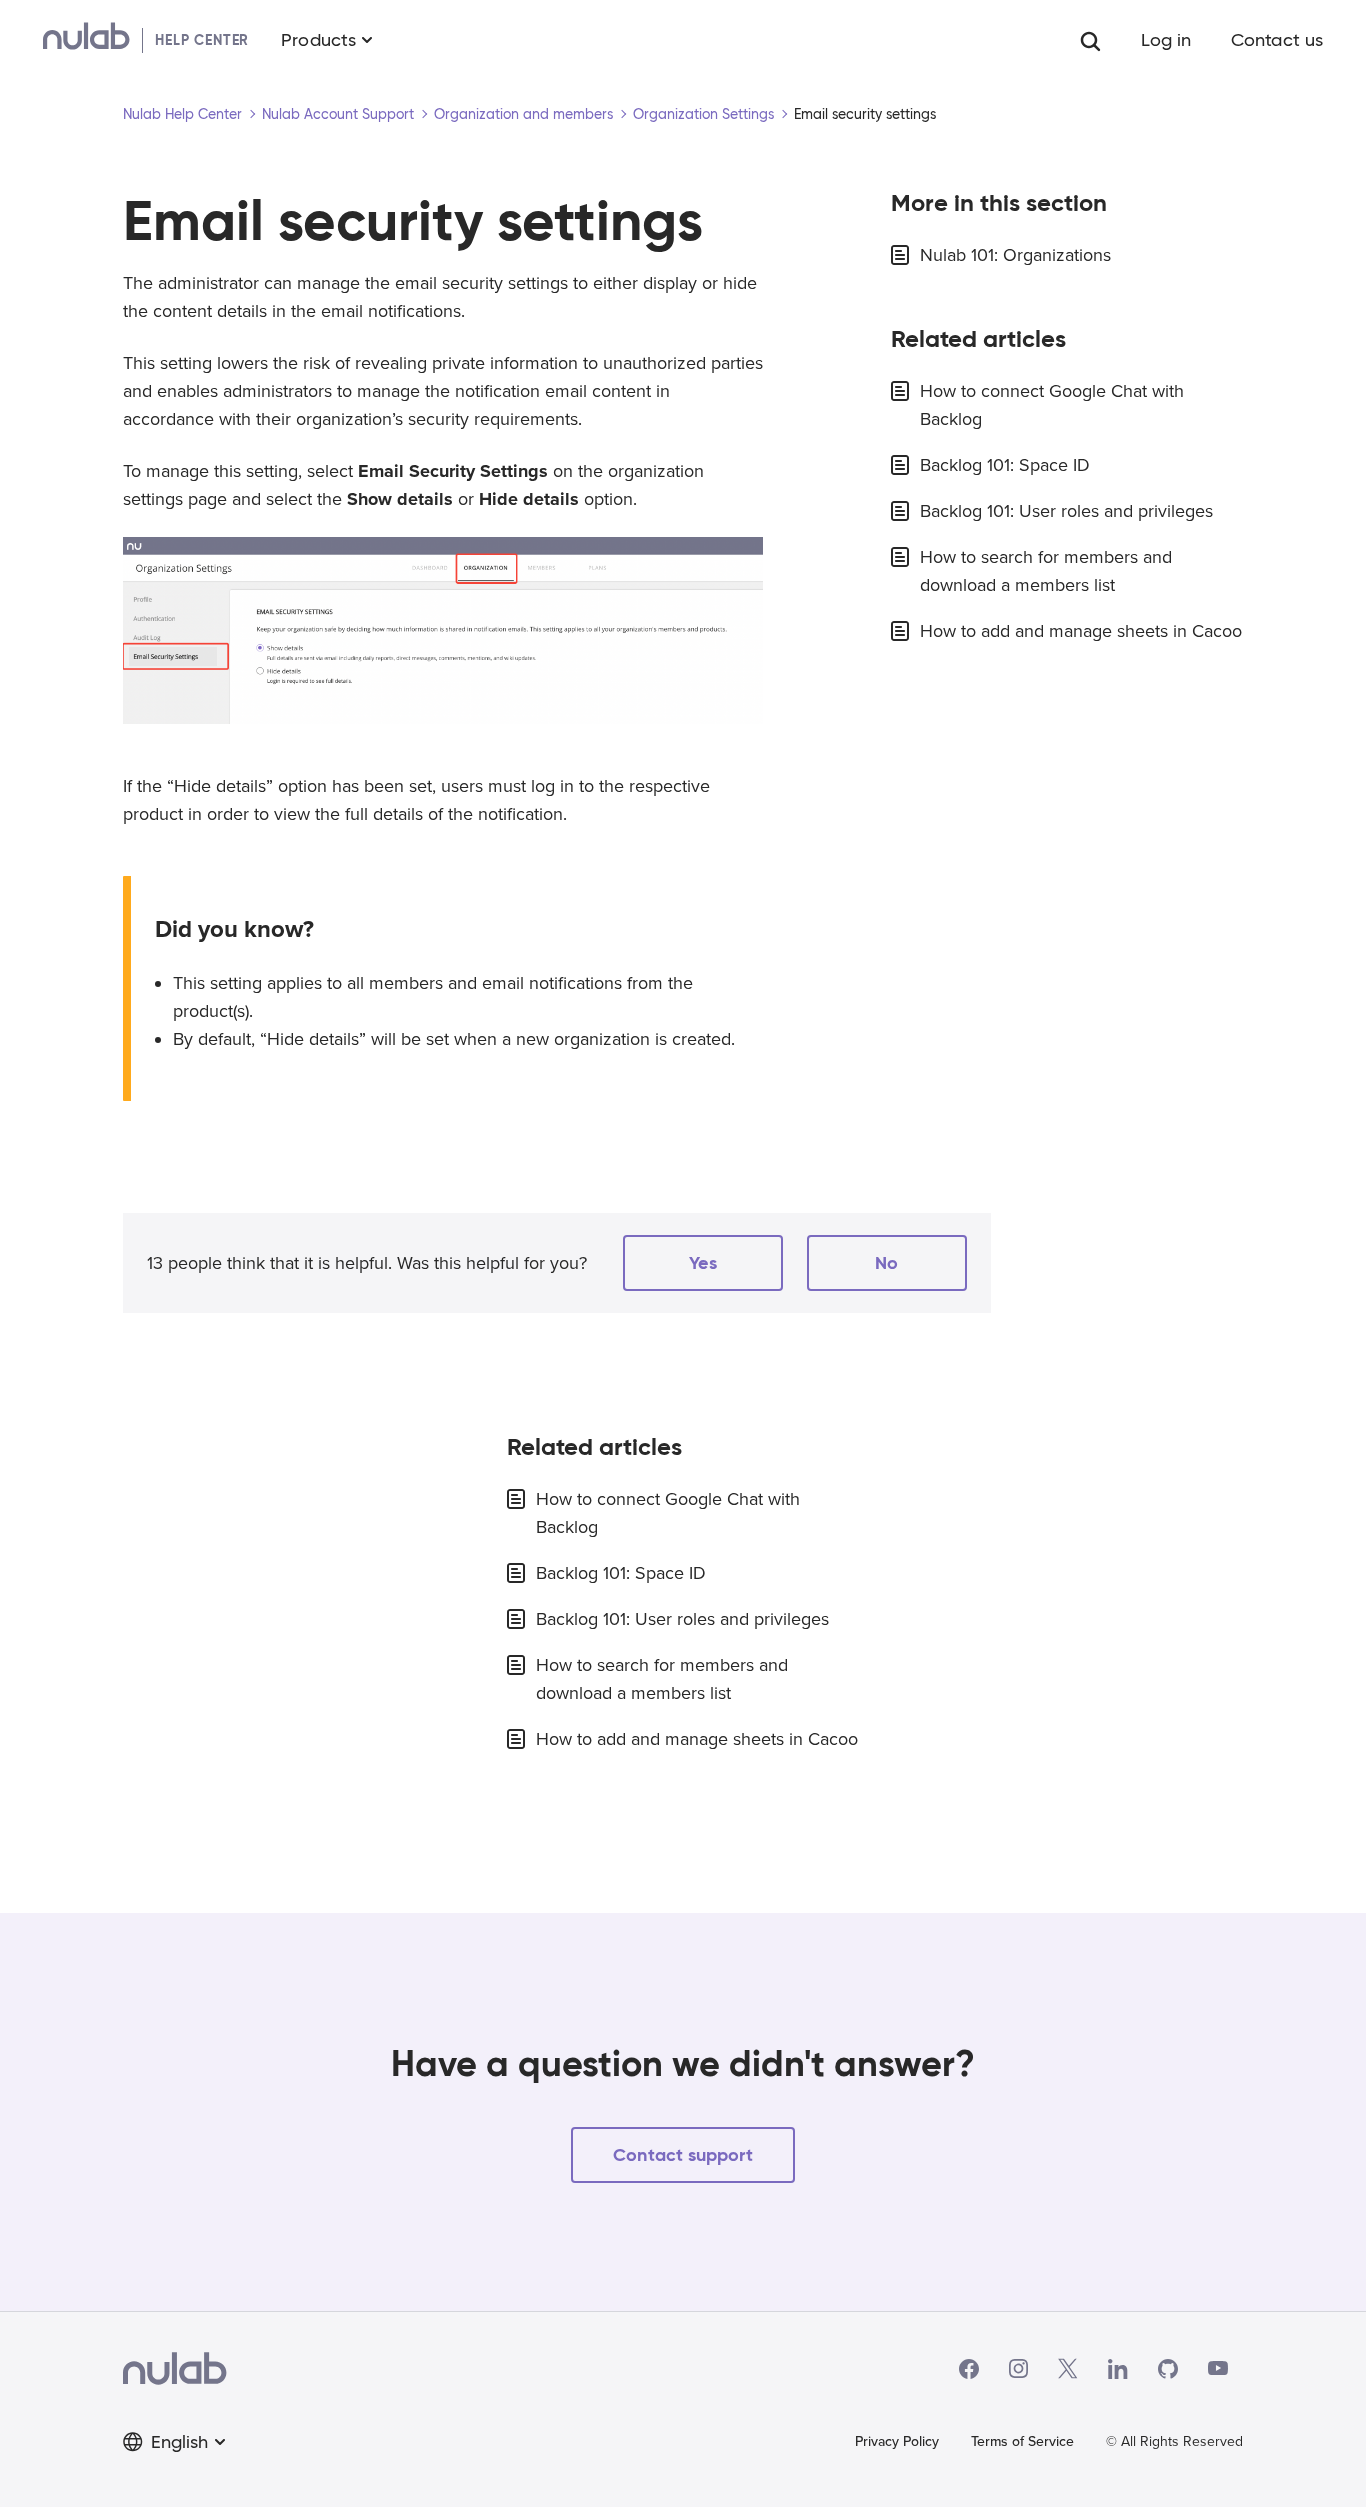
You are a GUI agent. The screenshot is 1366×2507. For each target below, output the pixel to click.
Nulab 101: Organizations (1015, 255)
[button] (703, 1263)
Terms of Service (1022, 2441)
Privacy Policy (897, 2441)
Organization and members (523, 114)
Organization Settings (703, 114)
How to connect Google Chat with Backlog (1052, 405)
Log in (1166, 40)
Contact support (682, 2154)
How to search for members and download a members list (1046, 571)
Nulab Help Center (182, 114)
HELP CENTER (202, 40)
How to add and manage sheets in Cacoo (1081, 631)
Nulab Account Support (338, 114)
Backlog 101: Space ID (1005, 465)
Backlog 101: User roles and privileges (1066, 511)
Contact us (1277, 40)
